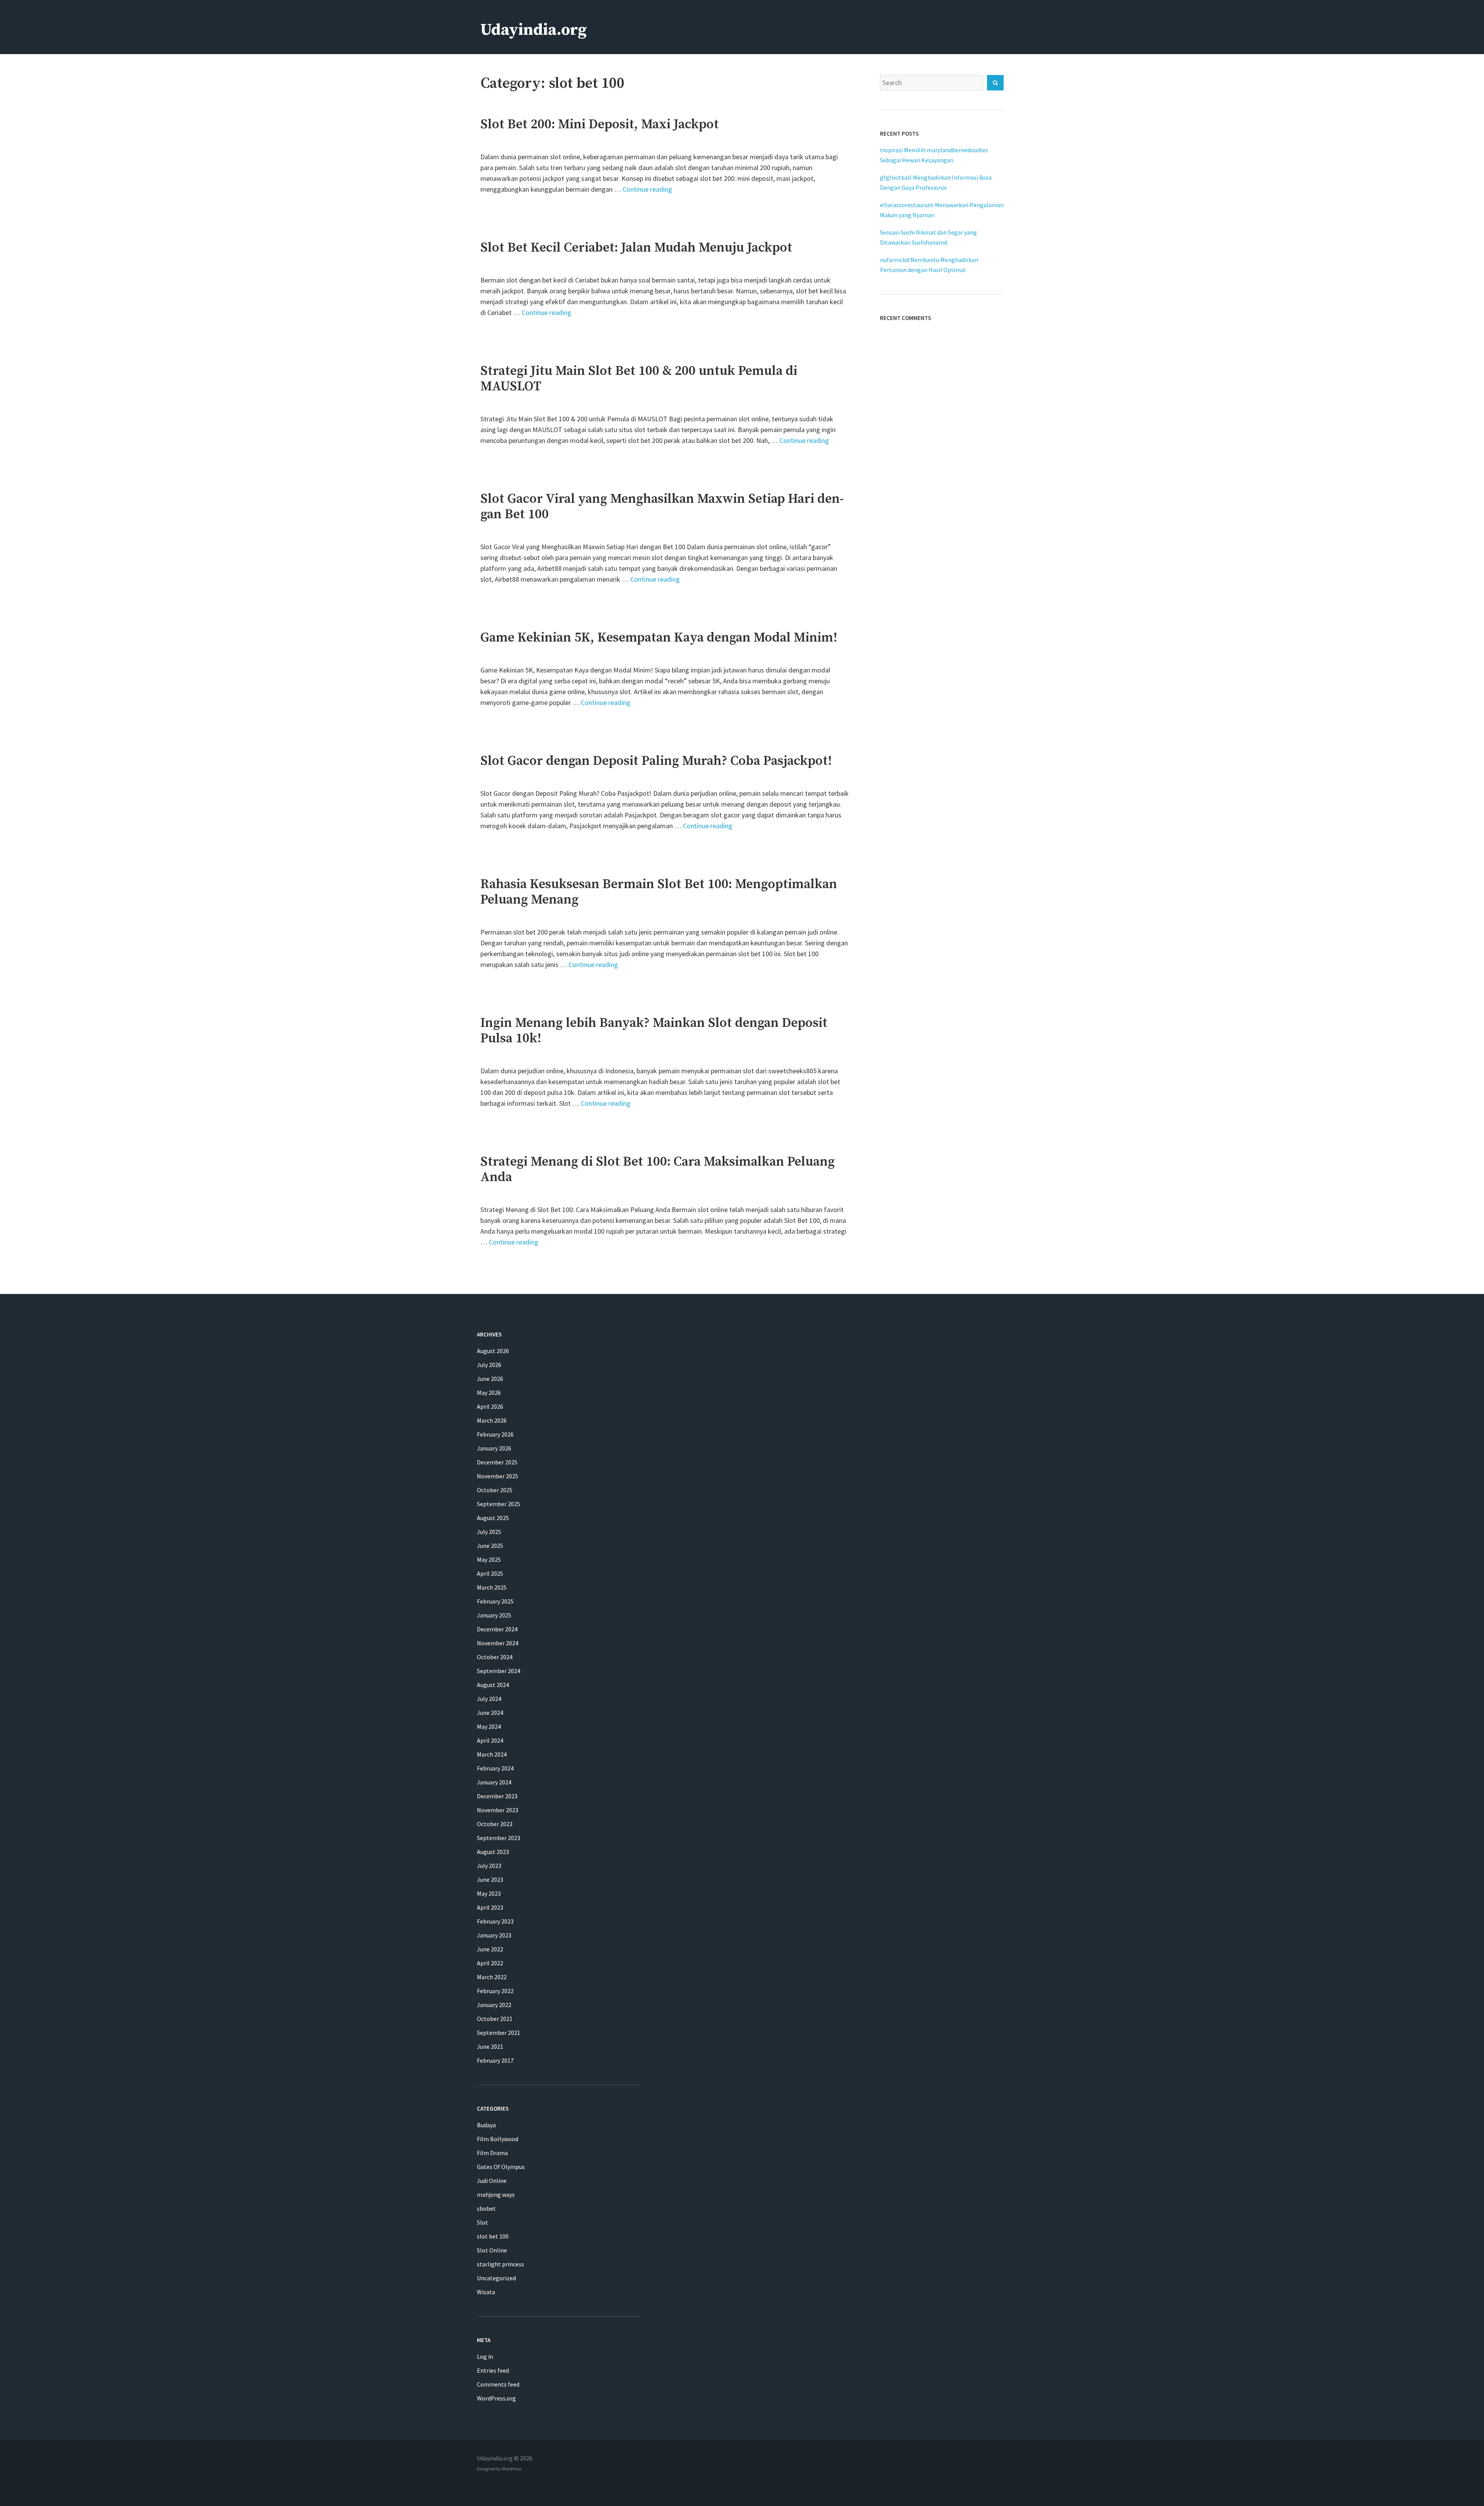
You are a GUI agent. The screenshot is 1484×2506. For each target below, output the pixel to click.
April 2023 (490, 1907)
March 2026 (492, 1420)
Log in (485, 2356)
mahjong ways (496, 2194)
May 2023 (489, 1893)
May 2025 (489, 1559)
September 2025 (499, 1504)
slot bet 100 (493, 2236)
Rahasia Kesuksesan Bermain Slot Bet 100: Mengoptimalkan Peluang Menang (659, 892)
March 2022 (492, 1977)
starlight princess (500, 2264)
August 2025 (493, 1518)
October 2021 (495, 2019)
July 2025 (489, 1532)
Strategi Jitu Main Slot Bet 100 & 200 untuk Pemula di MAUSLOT (639, 379)
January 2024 (494, 1782)
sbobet (486, 2208)
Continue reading (647, 189)
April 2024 (490, 1740)
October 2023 (495, 1824)
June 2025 (490, 1546)
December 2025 (497, 1462)
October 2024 (495, 1657)
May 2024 (489, 1726)
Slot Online (492, 2250)
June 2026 (490, 1379)
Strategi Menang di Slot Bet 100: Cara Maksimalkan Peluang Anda (658, 1170)
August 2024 (493, 1685)
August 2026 (493, 1351)
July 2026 (489, 1365)
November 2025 (498, 1476)
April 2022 (490, 1963)
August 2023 (493, 1852)
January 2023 (494, 1935)
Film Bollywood (498, 2139)
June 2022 (490, 1949)
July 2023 (489, 1866)
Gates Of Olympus (501, 2167)
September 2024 (499, 1671)
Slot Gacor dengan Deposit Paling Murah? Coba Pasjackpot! (656, 761)
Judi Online (492, 2181)
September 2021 (499, 2033)
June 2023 (490, 1879)
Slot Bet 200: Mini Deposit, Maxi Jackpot (600, 124)
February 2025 (495, 1601)
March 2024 (492, 1754)
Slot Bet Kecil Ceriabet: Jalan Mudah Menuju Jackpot (636, 248)
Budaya (486, 2125)
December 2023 (497, 1796)
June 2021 (490, 2046)
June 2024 (490, 1713)
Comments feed (498, 2384)
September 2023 (499, 1838)
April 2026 (490, 1406)
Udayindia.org (534, 30)
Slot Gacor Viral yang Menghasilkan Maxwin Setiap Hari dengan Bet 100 (662, 507)
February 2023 (495, 1921)
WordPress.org (496, 2398)
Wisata (486, 2292)
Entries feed (493, 2370)
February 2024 (495, 1768)
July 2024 (489, 1699)
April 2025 (490, 1573)
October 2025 (495, 1490)
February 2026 (495, 1434)
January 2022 (494, 2005)
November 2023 (498, 1810)
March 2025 (492, 1587)
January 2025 (494, 1615)
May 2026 (489, 1393)
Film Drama (492, 2153)
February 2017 (495, 2060)
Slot (482, 2222)
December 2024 (497, 1629)
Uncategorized (496, 2278)
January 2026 (494, 1448)
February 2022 (495, 1991)
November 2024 (498, 1643)
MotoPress (511, 2469)
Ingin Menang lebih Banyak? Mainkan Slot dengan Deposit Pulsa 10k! (654, 1031)
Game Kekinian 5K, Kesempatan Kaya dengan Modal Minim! (659, 638)
